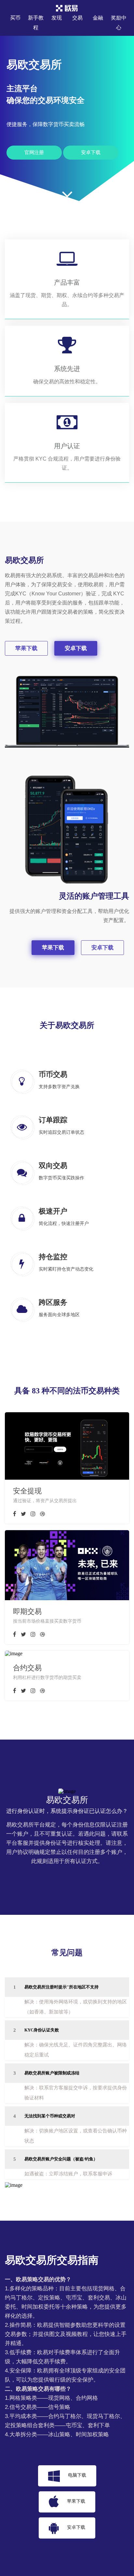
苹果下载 (26, 648)
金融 (98, 18)
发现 (57, 18)
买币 (15, 18)
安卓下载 (91, 152)
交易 (77, 18)
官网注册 (34, 152)
